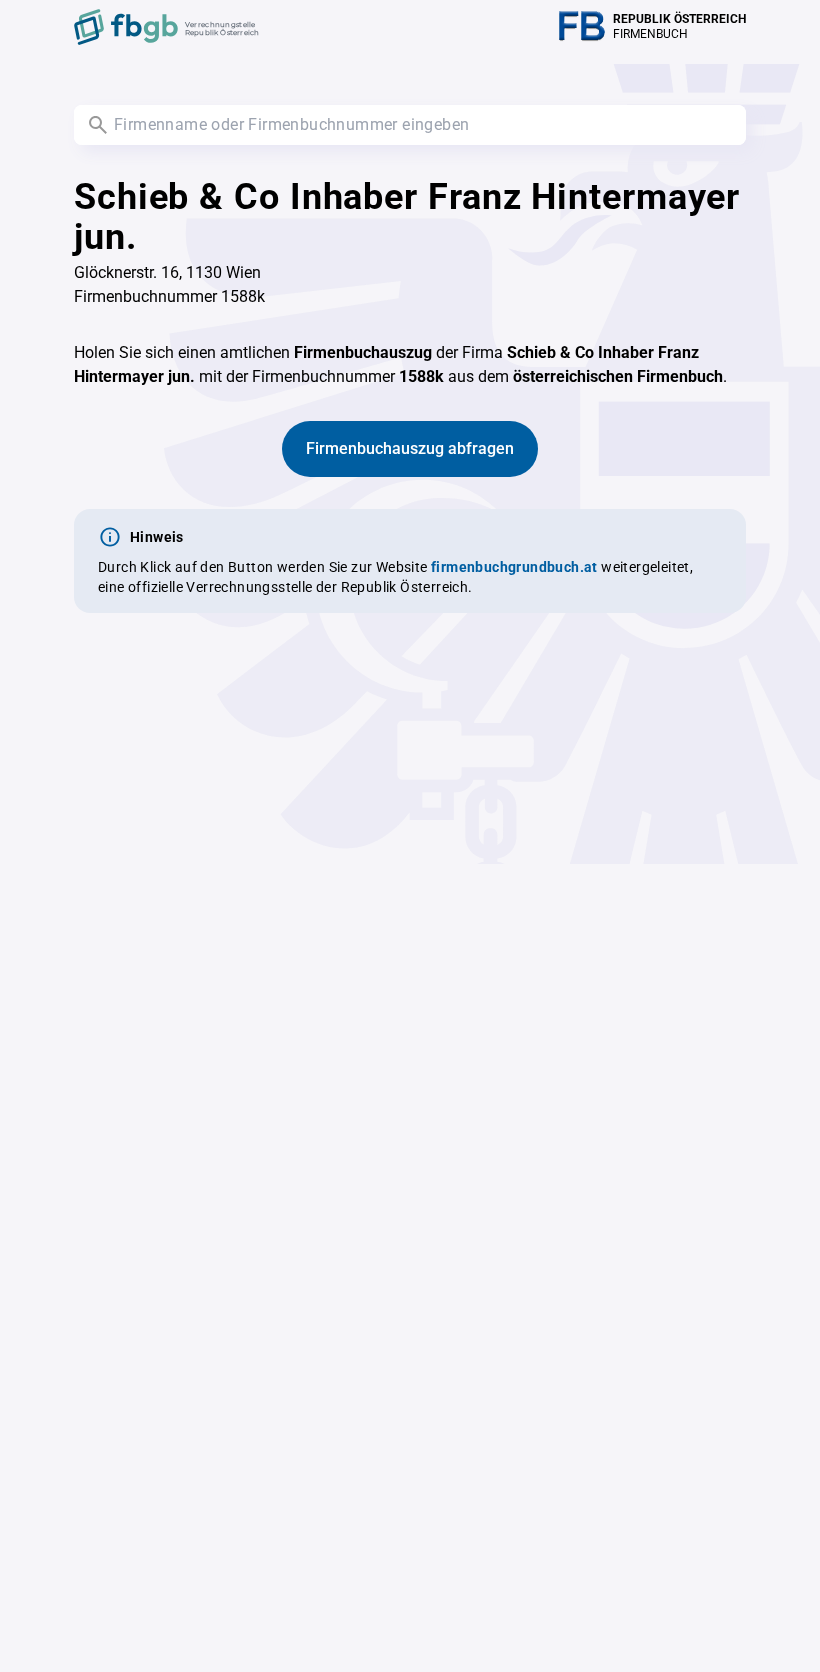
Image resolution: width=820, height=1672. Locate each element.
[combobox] (410, 125)
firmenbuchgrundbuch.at (514, 567)
